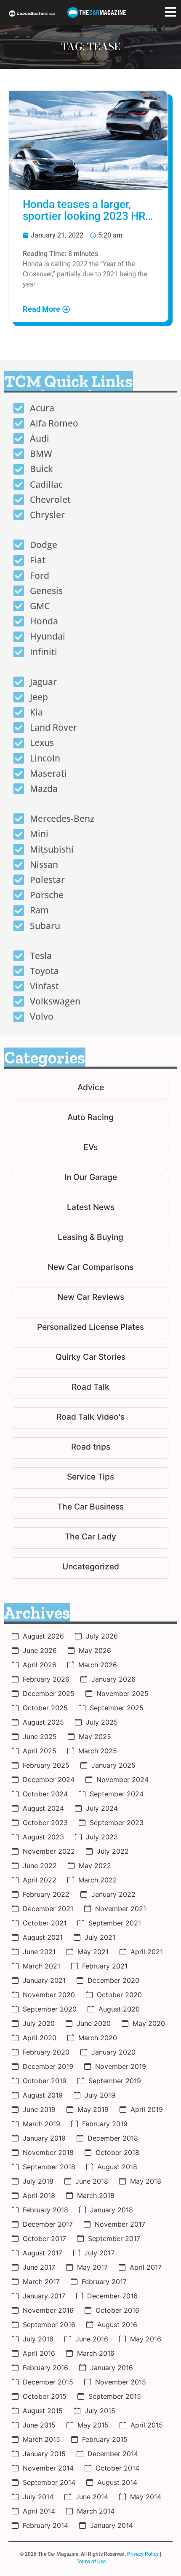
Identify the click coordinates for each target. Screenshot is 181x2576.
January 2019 (44, 2138)
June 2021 (39, 1952)
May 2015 (93, 2425)
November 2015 (121, 2382)
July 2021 (100, 1937)
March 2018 (96, 2195)
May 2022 (95, 1866)
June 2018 (92, 2181)
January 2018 (112, 2210)
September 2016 (49, 2325)
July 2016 (38, 2339)
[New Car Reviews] (90, 1298)
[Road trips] (90, 1448)
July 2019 (100, 2095)
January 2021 (44, 1980)
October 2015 (45, 2396)
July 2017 (99, 2253)
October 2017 (44, 2238)
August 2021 (43, 1937)
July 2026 (102, 1636)
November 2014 (48, 2468)
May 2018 (146, 2181)
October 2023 (45, 1823)
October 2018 (117, 2152)
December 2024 (49, 1779)
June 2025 (40, 1736)
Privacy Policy (143, 2554)
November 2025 (122, 1693)
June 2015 (39, 2425)
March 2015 (41, 2439)
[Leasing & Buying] (90, 1238)
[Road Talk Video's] (90, 1418)
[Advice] (90, 1089)
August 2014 (117, 2482)
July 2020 (39, 2023)
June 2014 (92, 2497)
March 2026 (98, 1665)
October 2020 (119, 1995)
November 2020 (49, 1995)
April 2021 (147, 1952)
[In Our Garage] (90, 1179)
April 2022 (40, 1880)
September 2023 (117, 1823)
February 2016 (45, 2368)
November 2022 (49, 1851)
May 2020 (149, 2023)
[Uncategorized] (90, 1568)
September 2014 (49, 2482)
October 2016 (117, 2310)
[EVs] (90, 1149)
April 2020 (40, 2038)
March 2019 (41, 2124)
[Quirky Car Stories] (90, 1358)
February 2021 (105, 1966)
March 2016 (96, 2353)
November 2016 (48, 2310)
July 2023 (102, 1837)
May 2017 (92, 2267)
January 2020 (113, 2052)
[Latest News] (90, 1208)
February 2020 (46, 2052)
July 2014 (38, 2497)
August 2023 (43, 1837)
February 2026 (46, 1679)
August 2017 (43, 2253)
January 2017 (44, 2296)
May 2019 (93, 2109)
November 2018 (48, 2152)
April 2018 (39, 2195)
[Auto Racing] (90, 1119)
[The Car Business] (90, 1508)
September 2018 (49, 2167)
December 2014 (113, 2454)
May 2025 (95, 1736)
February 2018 (45, 2210)
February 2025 (46, 1765)
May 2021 (93, 1952)
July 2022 (113, 1851)
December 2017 (48, 2224)
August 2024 (43, 1808)
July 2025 (102, 1722)
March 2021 (41, 1966)
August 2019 (43, 2095)
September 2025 (117, 1708)
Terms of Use (91, 2562)
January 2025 (113, 1765)
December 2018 (113, 2138)
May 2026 (95, 1650)
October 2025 (45, 1708)
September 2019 (115, 2081)
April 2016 (39, 2353)
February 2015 (105, 2439)
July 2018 (38, 2181)
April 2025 (40, 1751)
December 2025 (49, 1693)
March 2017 (41, 2282)
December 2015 (48, 2382)
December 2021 (48, 1909)
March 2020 (98, 2038)
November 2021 (121, 1909)
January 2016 (112, 2368)
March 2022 (98, 1880)
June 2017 (39, 2267)
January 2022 (113, 1894)
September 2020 (50, 2009)
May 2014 (146, 2497)
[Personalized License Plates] (90, 1328)
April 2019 (147, 2109)
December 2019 (48, 2066)
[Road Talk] (90, 1388)
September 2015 (115, 2396)
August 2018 (117, 2167)
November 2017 (120, 2224)
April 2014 (39, 2511)
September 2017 (114, 2238)
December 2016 (112, 2296)
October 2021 (45, 1923)
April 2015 (147, 2425)
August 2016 (117, 2325)
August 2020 (119, 2009)
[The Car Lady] (90, 1538)
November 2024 (122, 1779)
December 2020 (113, 1980)
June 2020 (94, 2023)
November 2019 (121, 2066)
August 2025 (43, 1722)
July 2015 (100, 2411)
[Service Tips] (90, 1478)
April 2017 (146, 2267)
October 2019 (45, 2081)
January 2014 (112, 2525)
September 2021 (115, 1923)
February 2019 (105, 2124)
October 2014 (117, 2468)
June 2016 (92, 2339)
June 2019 (39, 2109)
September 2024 (117, 1794)
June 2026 (40, 1650)
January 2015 (44, 2454)
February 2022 (46, 1894)
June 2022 (40, 1866)
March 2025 (98, 1751)
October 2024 (45, 1794)
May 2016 (146, 2339)
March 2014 (96, 2511)
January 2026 (113, 1679)
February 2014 (45, 2525)
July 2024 (102, 1808)
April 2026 (40, 1665)
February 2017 (104, 2282)
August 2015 (43, 2411)
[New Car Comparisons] (90, 1268)
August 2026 (43, 1636)
